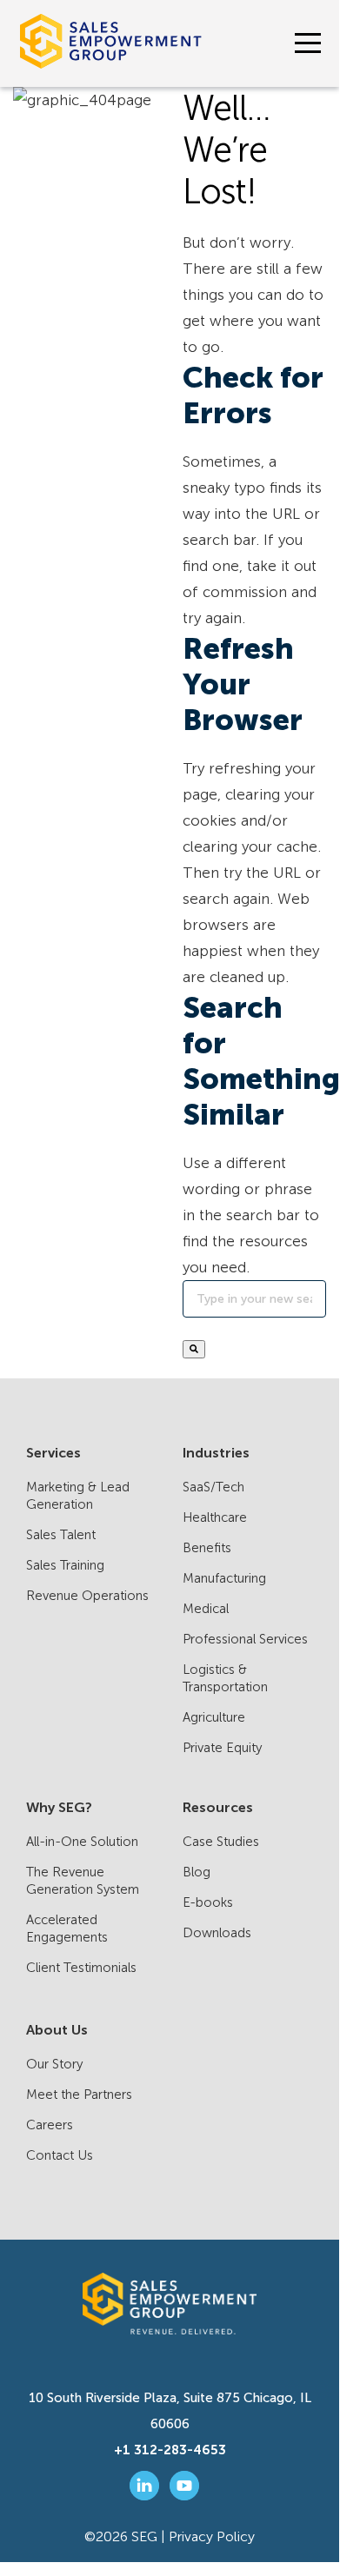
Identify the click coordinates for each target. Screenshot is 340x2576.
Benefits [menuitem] (207, 1548)
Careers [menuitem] (50, 2125)
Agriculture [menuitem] (214, 1717)
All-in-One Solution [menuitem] (82, 1842)
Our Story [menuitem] (54, 2064)
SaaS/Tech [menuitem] (213, 1487)
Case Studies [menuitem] (221, 1842)
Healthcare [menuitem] (215, 1517)
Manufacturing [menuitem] (224, 1578)
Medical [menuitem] (206, 1609)
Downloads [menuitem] (217, 1933)
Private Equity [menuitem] (222, 1748)
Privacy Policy (212, 2536)
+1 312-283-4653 (170, 2450)
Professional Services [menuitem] (245, 1639)
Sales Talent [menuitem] (61, 1535)
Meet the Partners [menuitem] (79, 2095)
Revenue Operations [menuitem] (87, 1596)
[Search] (194, 1349)
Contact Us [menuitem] (60, 2155)
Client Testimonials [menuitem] (81, 1968)
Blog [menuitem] (197, 1872)
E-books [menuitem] (208, 1902)
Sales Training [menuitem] (65, 1565)
